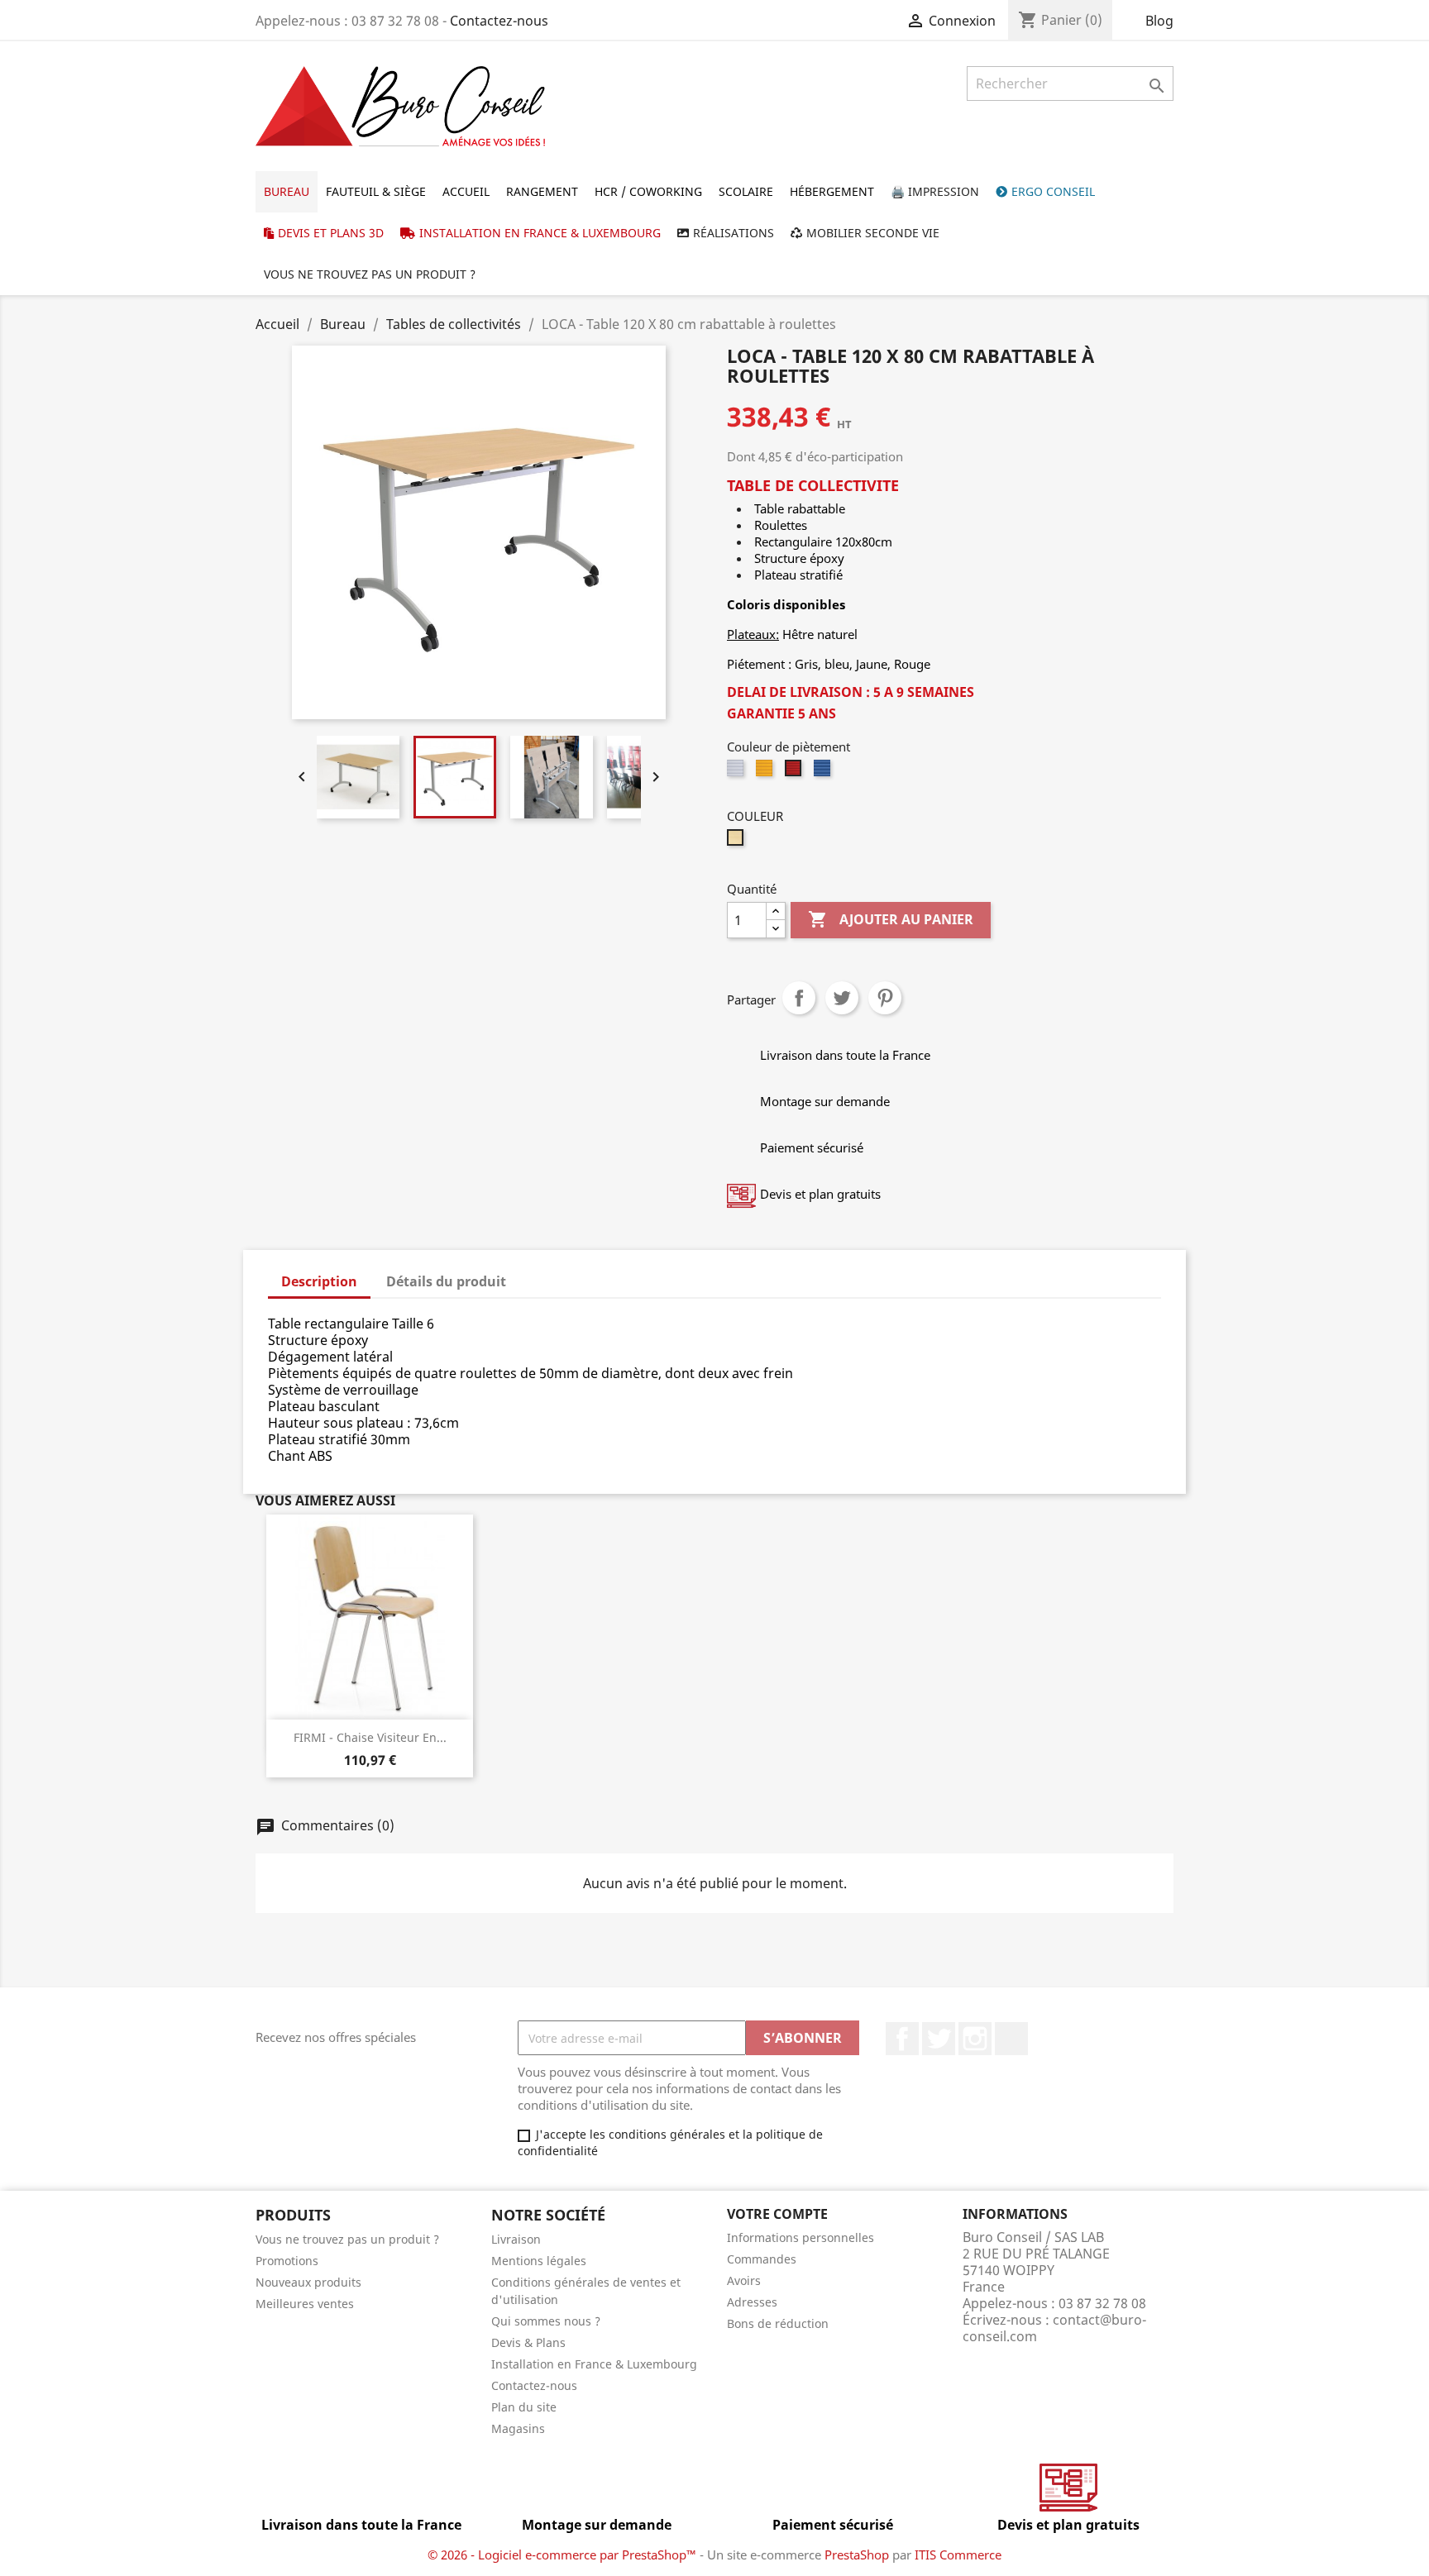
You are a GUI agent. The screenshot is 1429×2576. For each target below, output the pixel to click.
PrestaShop (857, 2555)
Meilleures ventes (305, 2304)
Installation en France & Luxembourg (594, 2364)
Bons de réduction (778, 2323)
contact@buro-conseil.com (1054, 2328)
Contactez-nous (499, 21)
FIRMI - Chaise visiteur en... (370, 1737)
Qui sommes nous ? (546, 2321)
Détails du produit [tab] (446, 1281)
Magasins (518, 2428)
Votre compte (777, 2214)
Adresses (752, 2302)
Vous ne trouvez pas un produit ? (347, 2239)
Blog (1159, 21)
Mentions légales (539, 2261)
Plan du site (524, 2407)
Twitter (939, 2039)
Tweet (842, 998)
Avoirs (744, 2280)
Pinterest (885, 998)
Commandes (762, 2259)
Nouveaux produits (308, 2282)
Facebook (902, 2039)
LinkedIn (1011, 2039)
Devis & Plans (528, 2342)
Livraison (516, 2239)
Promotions (287, 2261)
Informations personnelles (801, 2237)
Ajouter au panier (891, 919)
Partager (799, 998)
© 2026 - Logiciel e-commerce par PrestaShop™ (564, 2555)
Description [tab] (319, 1281)
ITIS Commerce (958, 2555)
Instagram (975, 2039)
